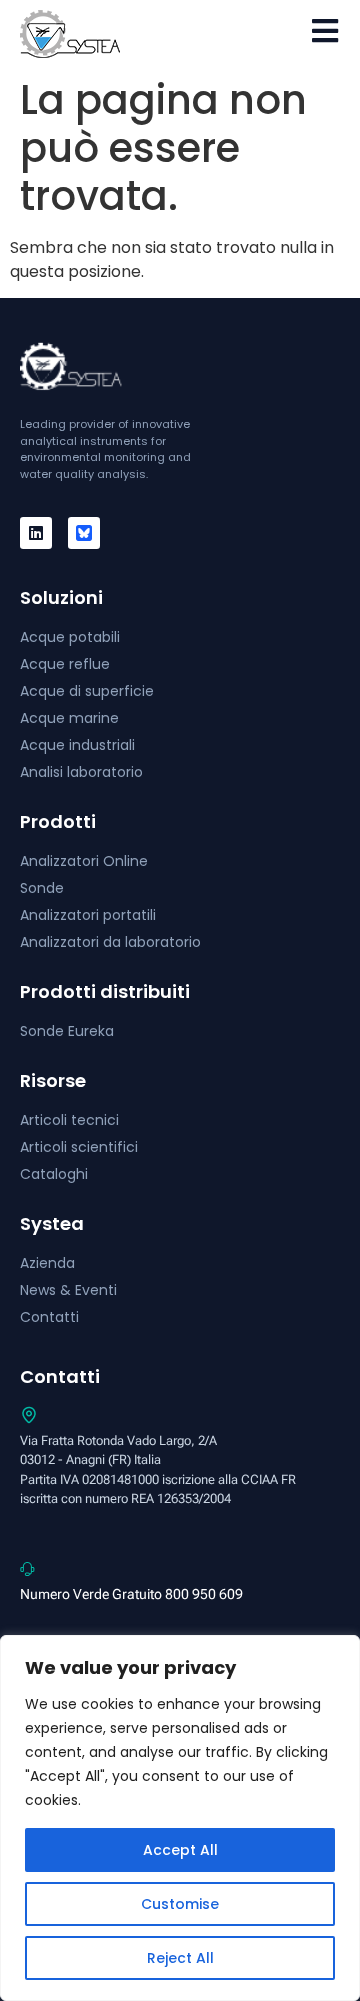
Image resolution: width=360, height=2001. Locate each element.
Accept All (180, 1850)
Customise (180, 1904)
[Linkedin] (36, 533)
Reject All (180, 1958)
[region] (180, 1818)
